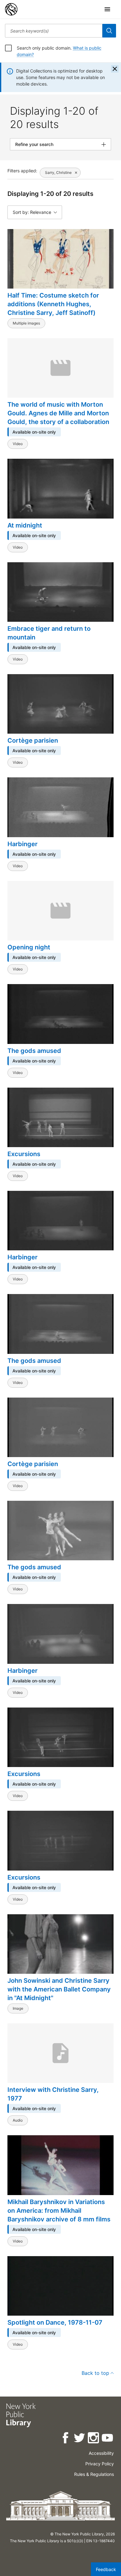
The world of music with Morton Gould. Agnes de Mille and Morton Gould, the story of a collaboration (58, 413)
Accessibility (101, 2453)
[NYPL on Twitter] (80, 2439)
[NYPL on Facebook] (66, 2439)
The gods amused (34, 1051)
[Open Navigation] (107, 9)
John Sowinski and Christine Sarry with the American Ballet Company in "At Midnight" (59, 1989)
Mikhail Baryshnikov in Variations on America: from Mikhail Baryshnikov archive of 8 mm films (59, 2211)
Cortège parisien (33, 740)
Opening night (29, 947)
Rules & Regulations (94, 2474)
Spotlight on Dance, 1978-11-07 (55, 2322)
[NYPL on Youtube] (108, 2439)
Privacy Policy (100, 2464)
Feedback (106, 2569)
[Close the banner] (115, 69)
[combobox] (54, 31)
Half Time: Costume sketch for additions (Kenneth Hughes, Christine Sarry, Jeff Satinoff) (53, 304)
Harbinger (22, 844)
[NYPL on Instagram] (94, 2439)
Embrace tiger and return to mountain (49, 633)
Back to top (95, 2373)
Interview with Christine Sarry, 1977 (53, 2094)
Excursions (24, 1154)
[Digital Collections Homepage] (11, 9)
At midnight (25, 525)
